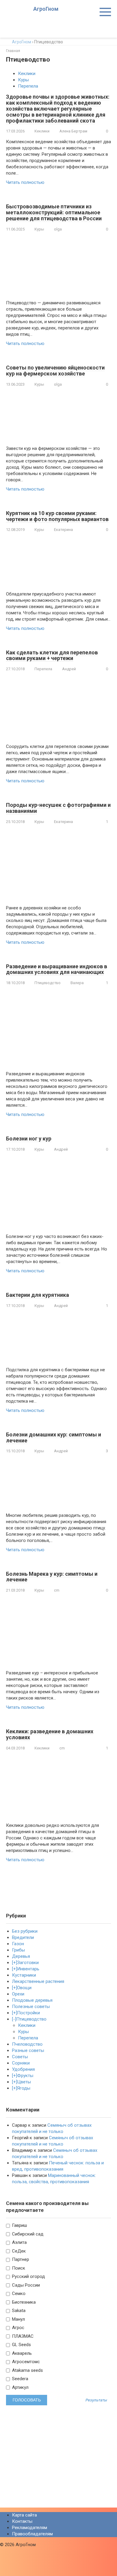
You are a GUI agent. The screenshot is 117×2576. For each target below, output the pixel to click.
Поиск (18, 2268)
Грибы (18, 1950)
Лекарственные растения (38, 1981)
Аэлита (19, 2242)
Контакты (22, 2521)
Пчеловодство (27, 2044)
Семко (18, 2293)
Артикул (20, 2387)
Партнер (20, 2259)
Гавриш (19, 2225)
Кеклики (27, 74)
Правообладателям (32, 2534)
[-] (14, 2019)
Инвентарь (28, 1969)
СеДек (18, 2251)
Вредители (23, 1937)
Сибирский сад (27, 2234)
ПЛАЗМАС (22, 2336)
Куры (23, 80)
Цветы (24, 2082)
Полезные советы (31, 2007)
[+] (15, 1963)
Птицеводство (48, 983)
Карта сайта (24, 2515)
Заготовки (28, 1963)
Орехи (18, 1994)
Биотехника (23, 2302)
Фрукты (25, 2076)
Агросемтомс (25, 2362)
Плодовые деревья (32, 2000)
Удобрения (23, 2069)
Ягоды (24, 2088)
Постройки (28, 2013)
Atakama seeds (27, 2370)
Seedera (19, 2379)
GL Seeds (21, 2345)
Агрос (18, 2328)
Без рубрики (25, 1931)
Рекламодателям (30, 2528)
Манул (18, 2319)
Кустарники (24, 1975)
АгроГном (46, 9)
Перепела (28, 86)
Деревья (21, 1956)
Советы (20, 2057)
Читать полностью (25, 182)
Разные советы (28, 2050)
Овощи (24, 1988)
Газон (18, 1944)
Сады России (25, 2285)
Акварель (21, 2353)
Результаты (96, 2400)
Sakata (18, 2311)
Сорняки (21, 2063)
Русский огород (28, 2276)
